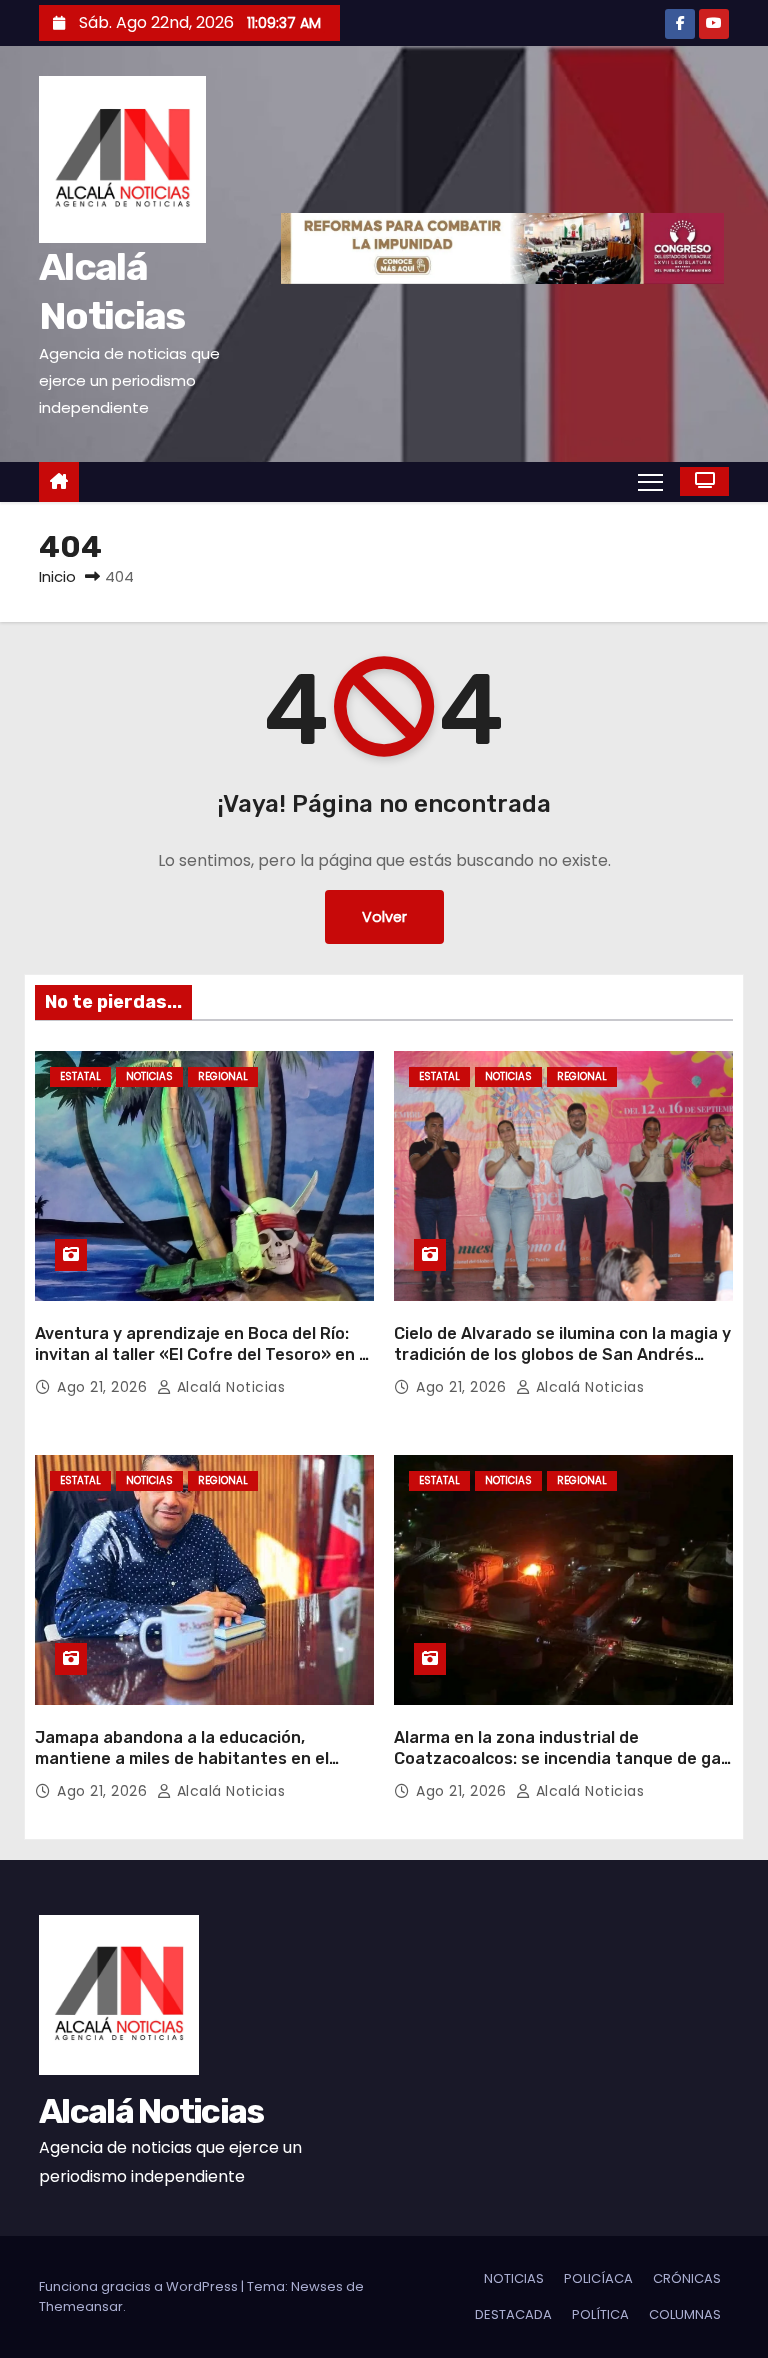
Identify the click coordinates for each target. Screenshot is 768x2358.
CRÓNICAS (687, 2278)
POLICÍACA (598, 2278)
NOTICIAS (149, 1076)
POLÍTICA (600, 2314)
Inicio (57, 576)
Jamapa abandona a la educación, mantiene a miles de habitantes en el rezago (182, 1759)
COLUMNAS (685, 2314)
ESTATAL (80, 1076)
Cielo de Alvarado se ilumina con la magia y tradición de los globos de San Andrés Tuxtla (562, 1355)
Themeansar (81, 2306)
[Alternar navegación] (650, 481)
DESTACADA (513, 2314)
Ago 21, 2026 (104, 1387)
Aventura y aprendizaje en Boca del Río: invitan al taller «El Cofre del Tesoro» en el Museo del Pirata (204, 1355)
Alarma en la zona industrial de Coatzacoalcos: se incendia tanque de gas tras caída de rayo (562, 1759)
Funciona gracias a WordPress (140, 2286)
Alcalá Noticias (228, 1387)
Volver (384, 917)
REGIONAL (223, 1076)
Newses (317, 2286)
